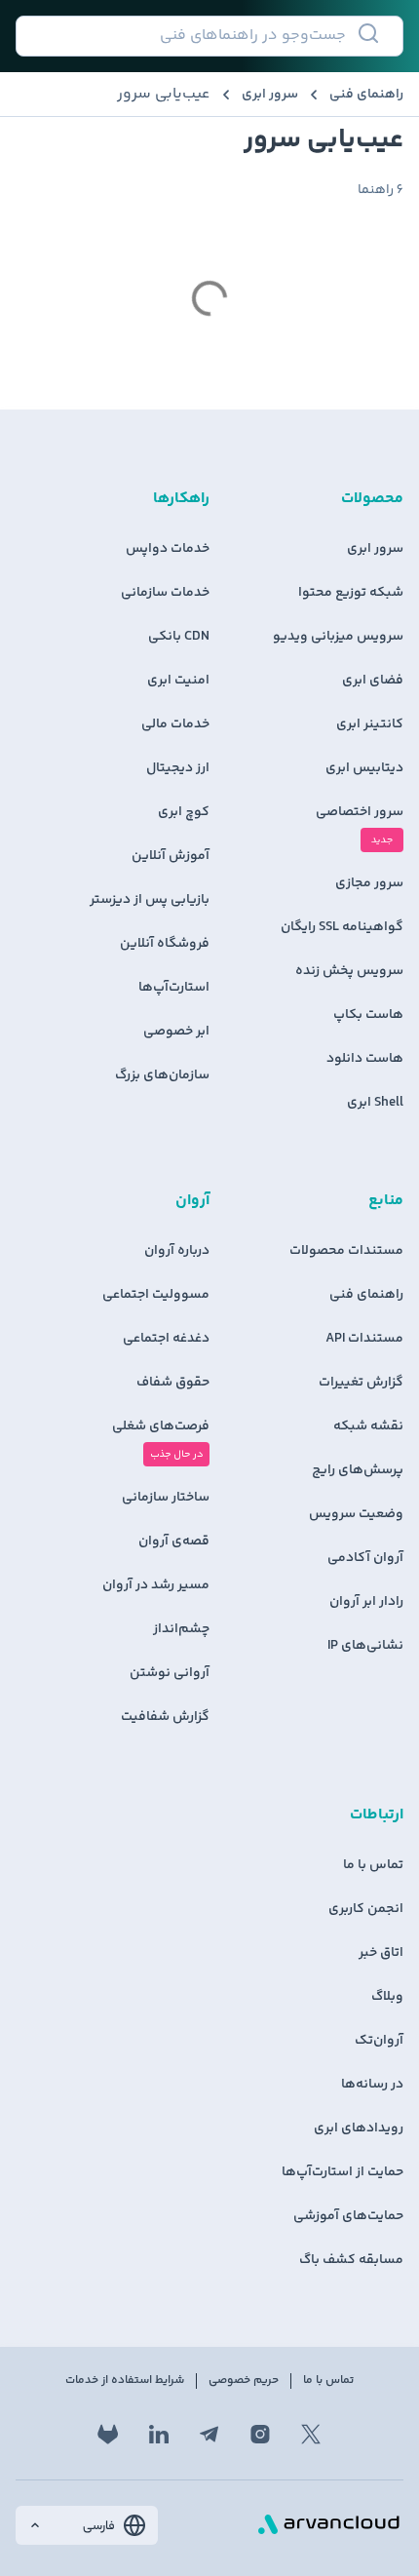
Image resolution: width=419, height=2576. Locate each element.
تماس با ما (328, 2381)
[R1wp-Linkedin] (159, 2435)
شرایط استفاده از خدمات (125, 2381)
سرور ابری (270, 95)
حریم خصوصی (244, 2381)
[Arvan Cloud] (329, 2525)
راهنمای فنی (366, 95)
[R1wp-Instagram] (260, 2435)
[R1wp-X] (311, 2435)
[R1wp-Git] (108, 2435)
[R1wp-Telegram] (209, 2435)
